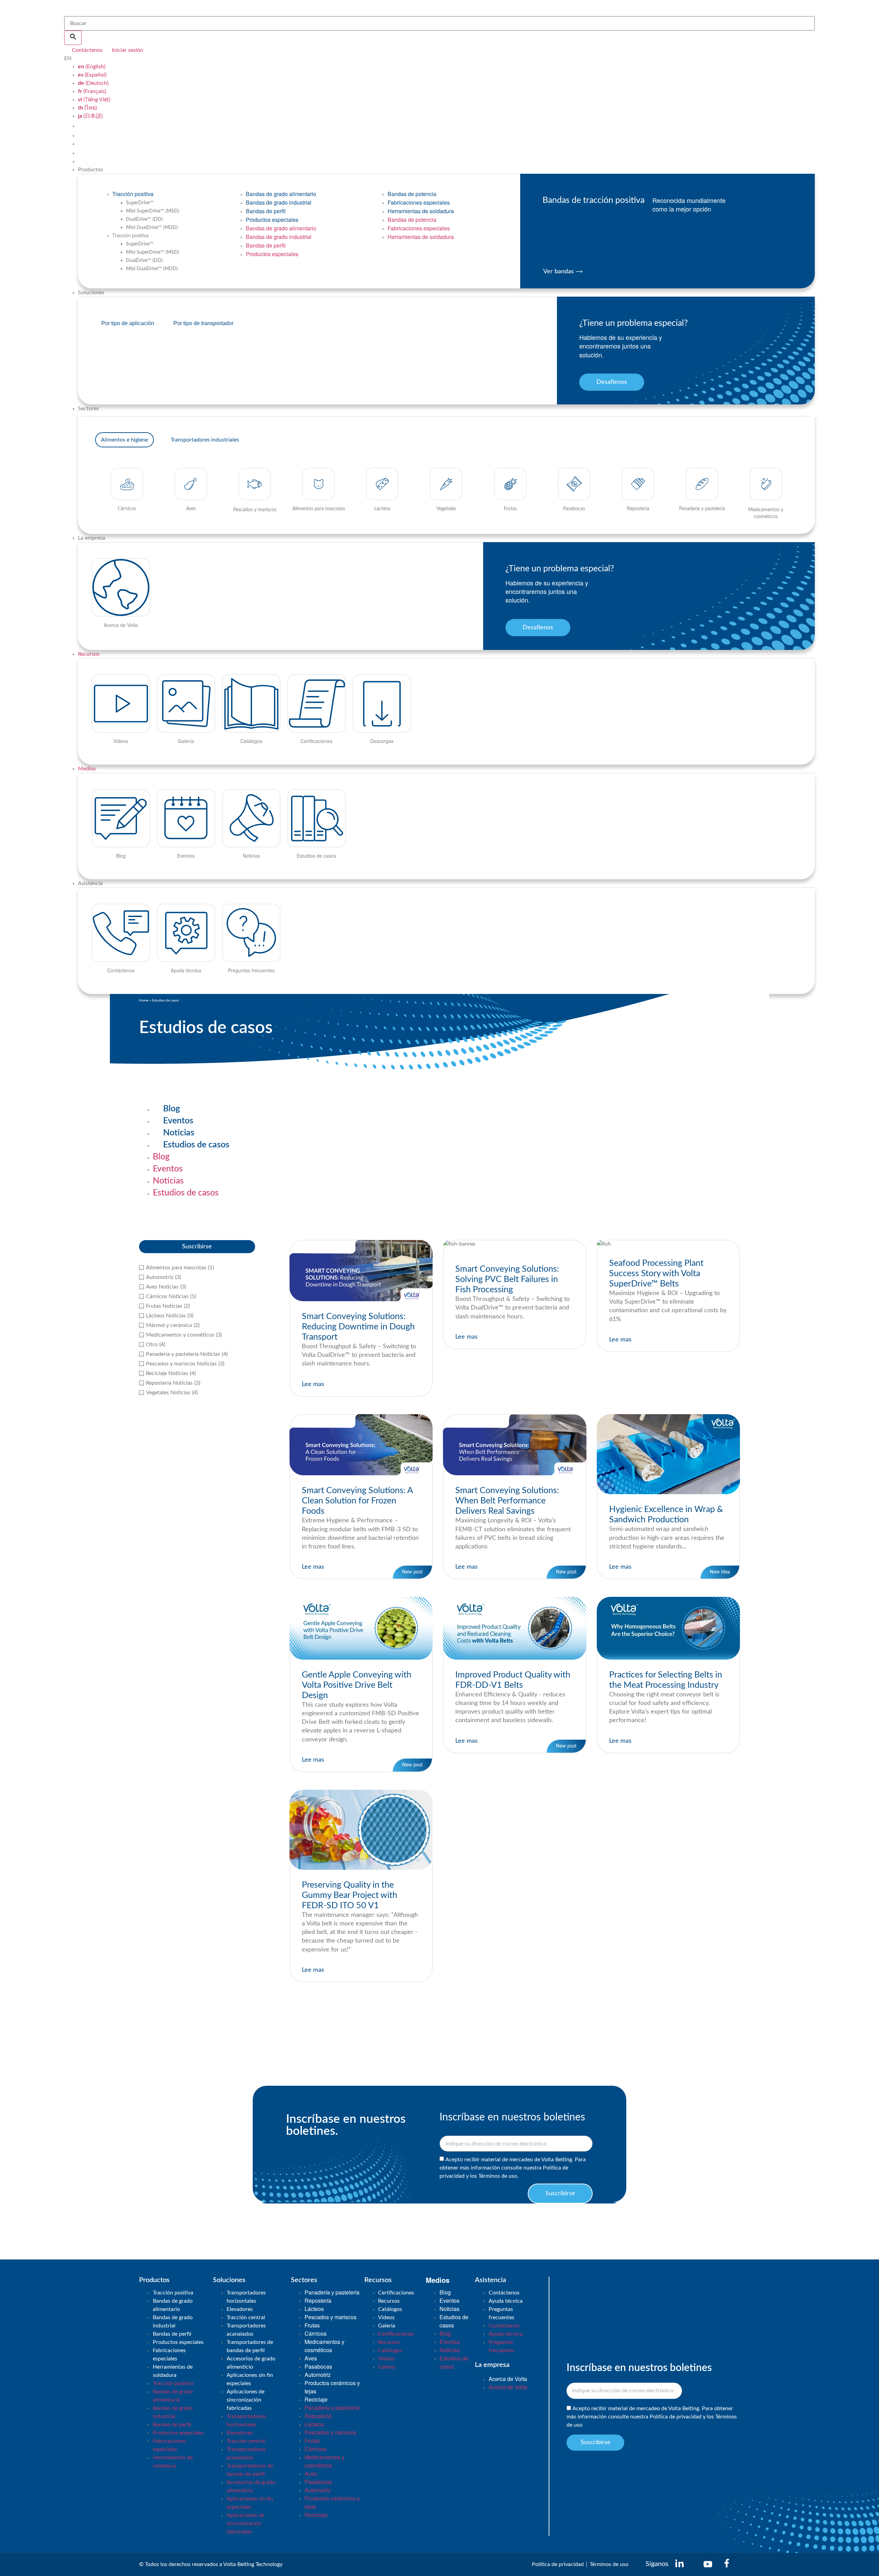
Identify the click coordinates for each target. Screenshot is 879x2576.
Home (144, 1000)
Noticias (179, 1133)
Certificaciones (396, 2293)
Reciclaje (316, 2399)
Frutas (312, 2325)
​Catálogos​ (390, 2309)
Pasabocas (318, 2366)
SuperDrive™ (140, 203)
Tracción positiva (133, 194)
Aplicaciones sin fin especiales (250, 2379)
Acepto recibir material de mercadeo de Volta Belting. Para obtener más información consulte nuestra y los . (513, 2168)
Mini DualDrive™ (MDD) (152, 228)
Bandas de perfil (266, 211)
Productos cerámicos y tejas (332, 2387)
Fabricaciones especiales (419, 202)
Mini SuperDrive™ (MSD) (153, 211)
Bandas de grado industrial (279, 202)
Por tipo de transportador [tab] (203, 323)
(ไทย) (87, 108)
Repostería (318, 2300)
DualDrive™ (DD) (144, 219)
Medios (87, 769)
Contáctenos (504, 2293)
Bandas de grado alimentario (281, 194)
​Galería (387, 2326)
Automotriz (318, 2375)
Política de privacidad (676, 2417)
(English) (92, 67)
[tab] (124, 440)
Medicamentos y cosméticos (324, 2346)
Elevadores (240, 2309)
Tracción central (246, 2317)
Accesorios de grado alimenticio (251, 2363)
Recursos (89, 654)
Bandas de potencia (412, 194)
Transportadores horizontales (246, 2297)
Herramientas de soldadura (421, 211)
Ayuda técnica (506, 2301)
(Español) (92, 75)
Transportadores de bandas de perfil (250, 2346)
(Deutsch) (93, 83)
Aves (311, 2358)
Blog (172, 1109)
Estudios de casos (196, 1145)
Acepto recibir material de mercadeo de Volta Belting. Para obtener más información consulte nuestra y (652, 2417)
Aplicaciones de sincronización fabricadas (246, 2400)
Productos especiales (272, 220)
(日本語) (90, 116)
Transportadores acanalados (246, 2330)
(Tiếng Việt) (94, 100)
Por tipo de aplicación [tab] (128, 323)
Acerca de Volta (508, 2379)
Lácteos (314, 2309)
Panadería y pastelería (332, 2292)
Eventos (178, 1121)
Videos (386, 2317)
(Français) (92, 91)
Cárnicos (316, 2333)
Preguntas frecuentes (501, 2313)
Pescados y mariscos (330, 2317)
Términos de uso (498, 2176)
